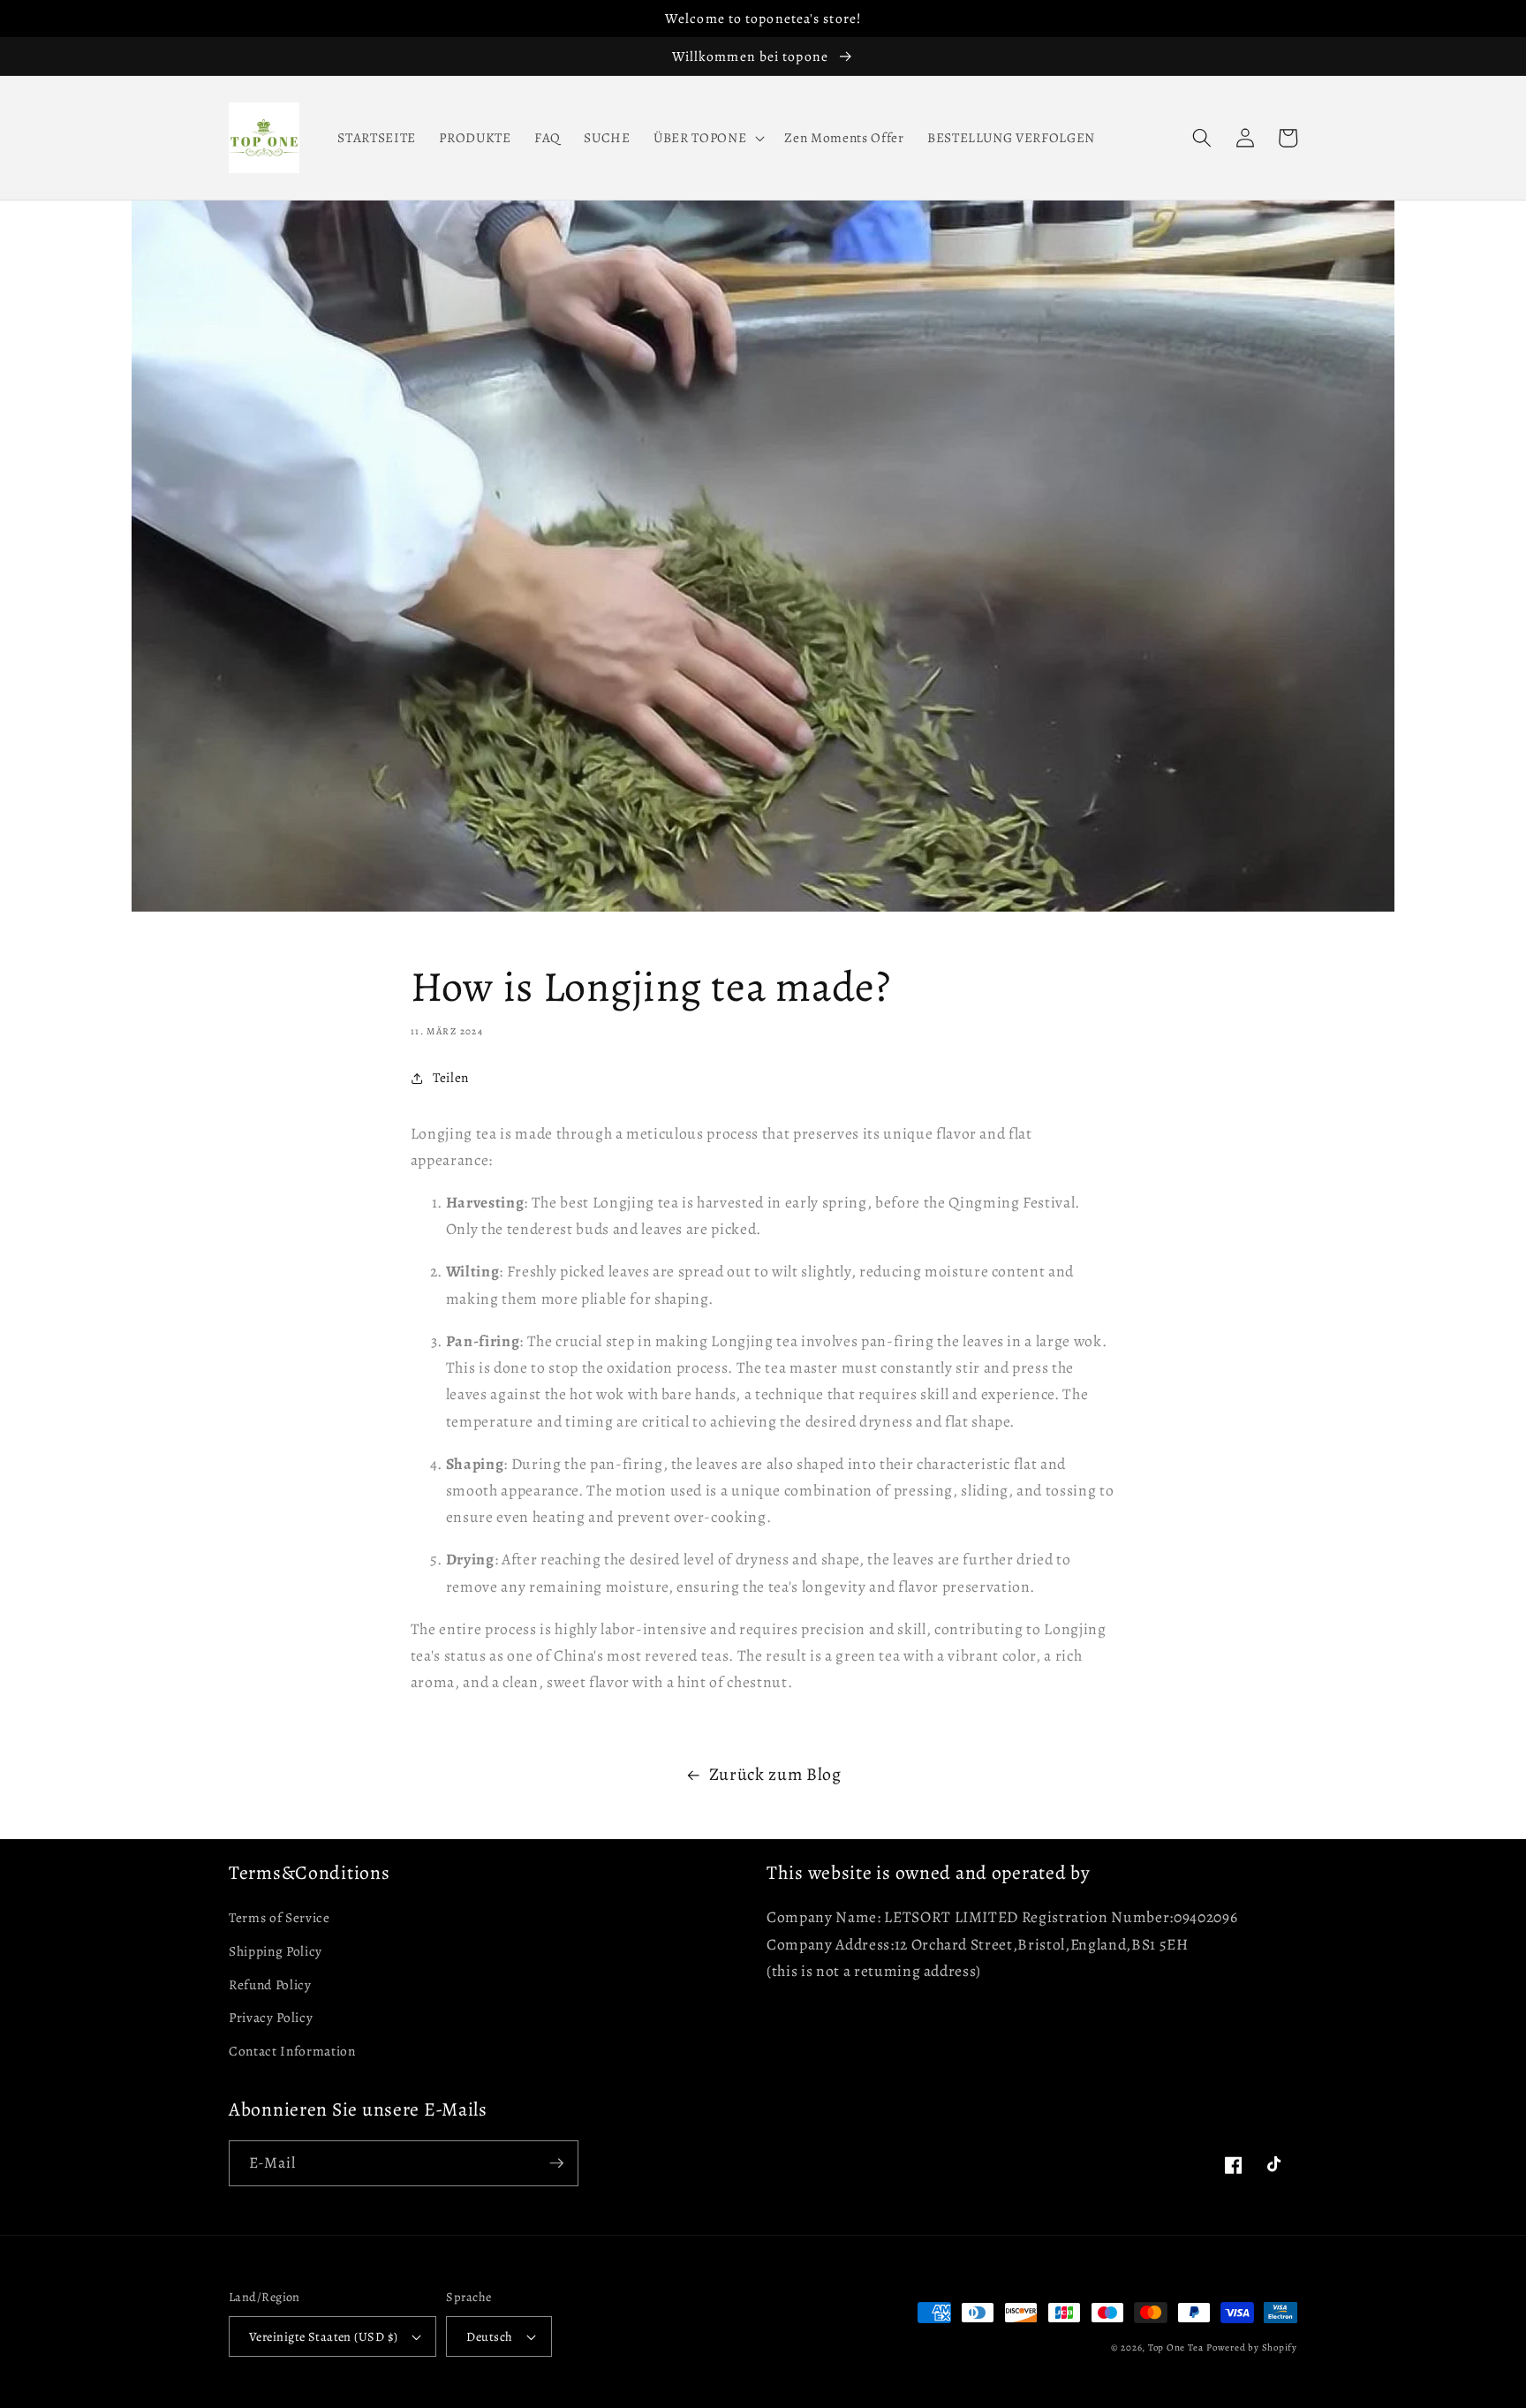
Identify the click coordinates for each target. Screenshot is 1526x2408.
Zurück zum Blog (775, 1882)
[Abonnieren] (556, 2271)
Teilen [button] (451, 1077)
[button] (824, 117)
